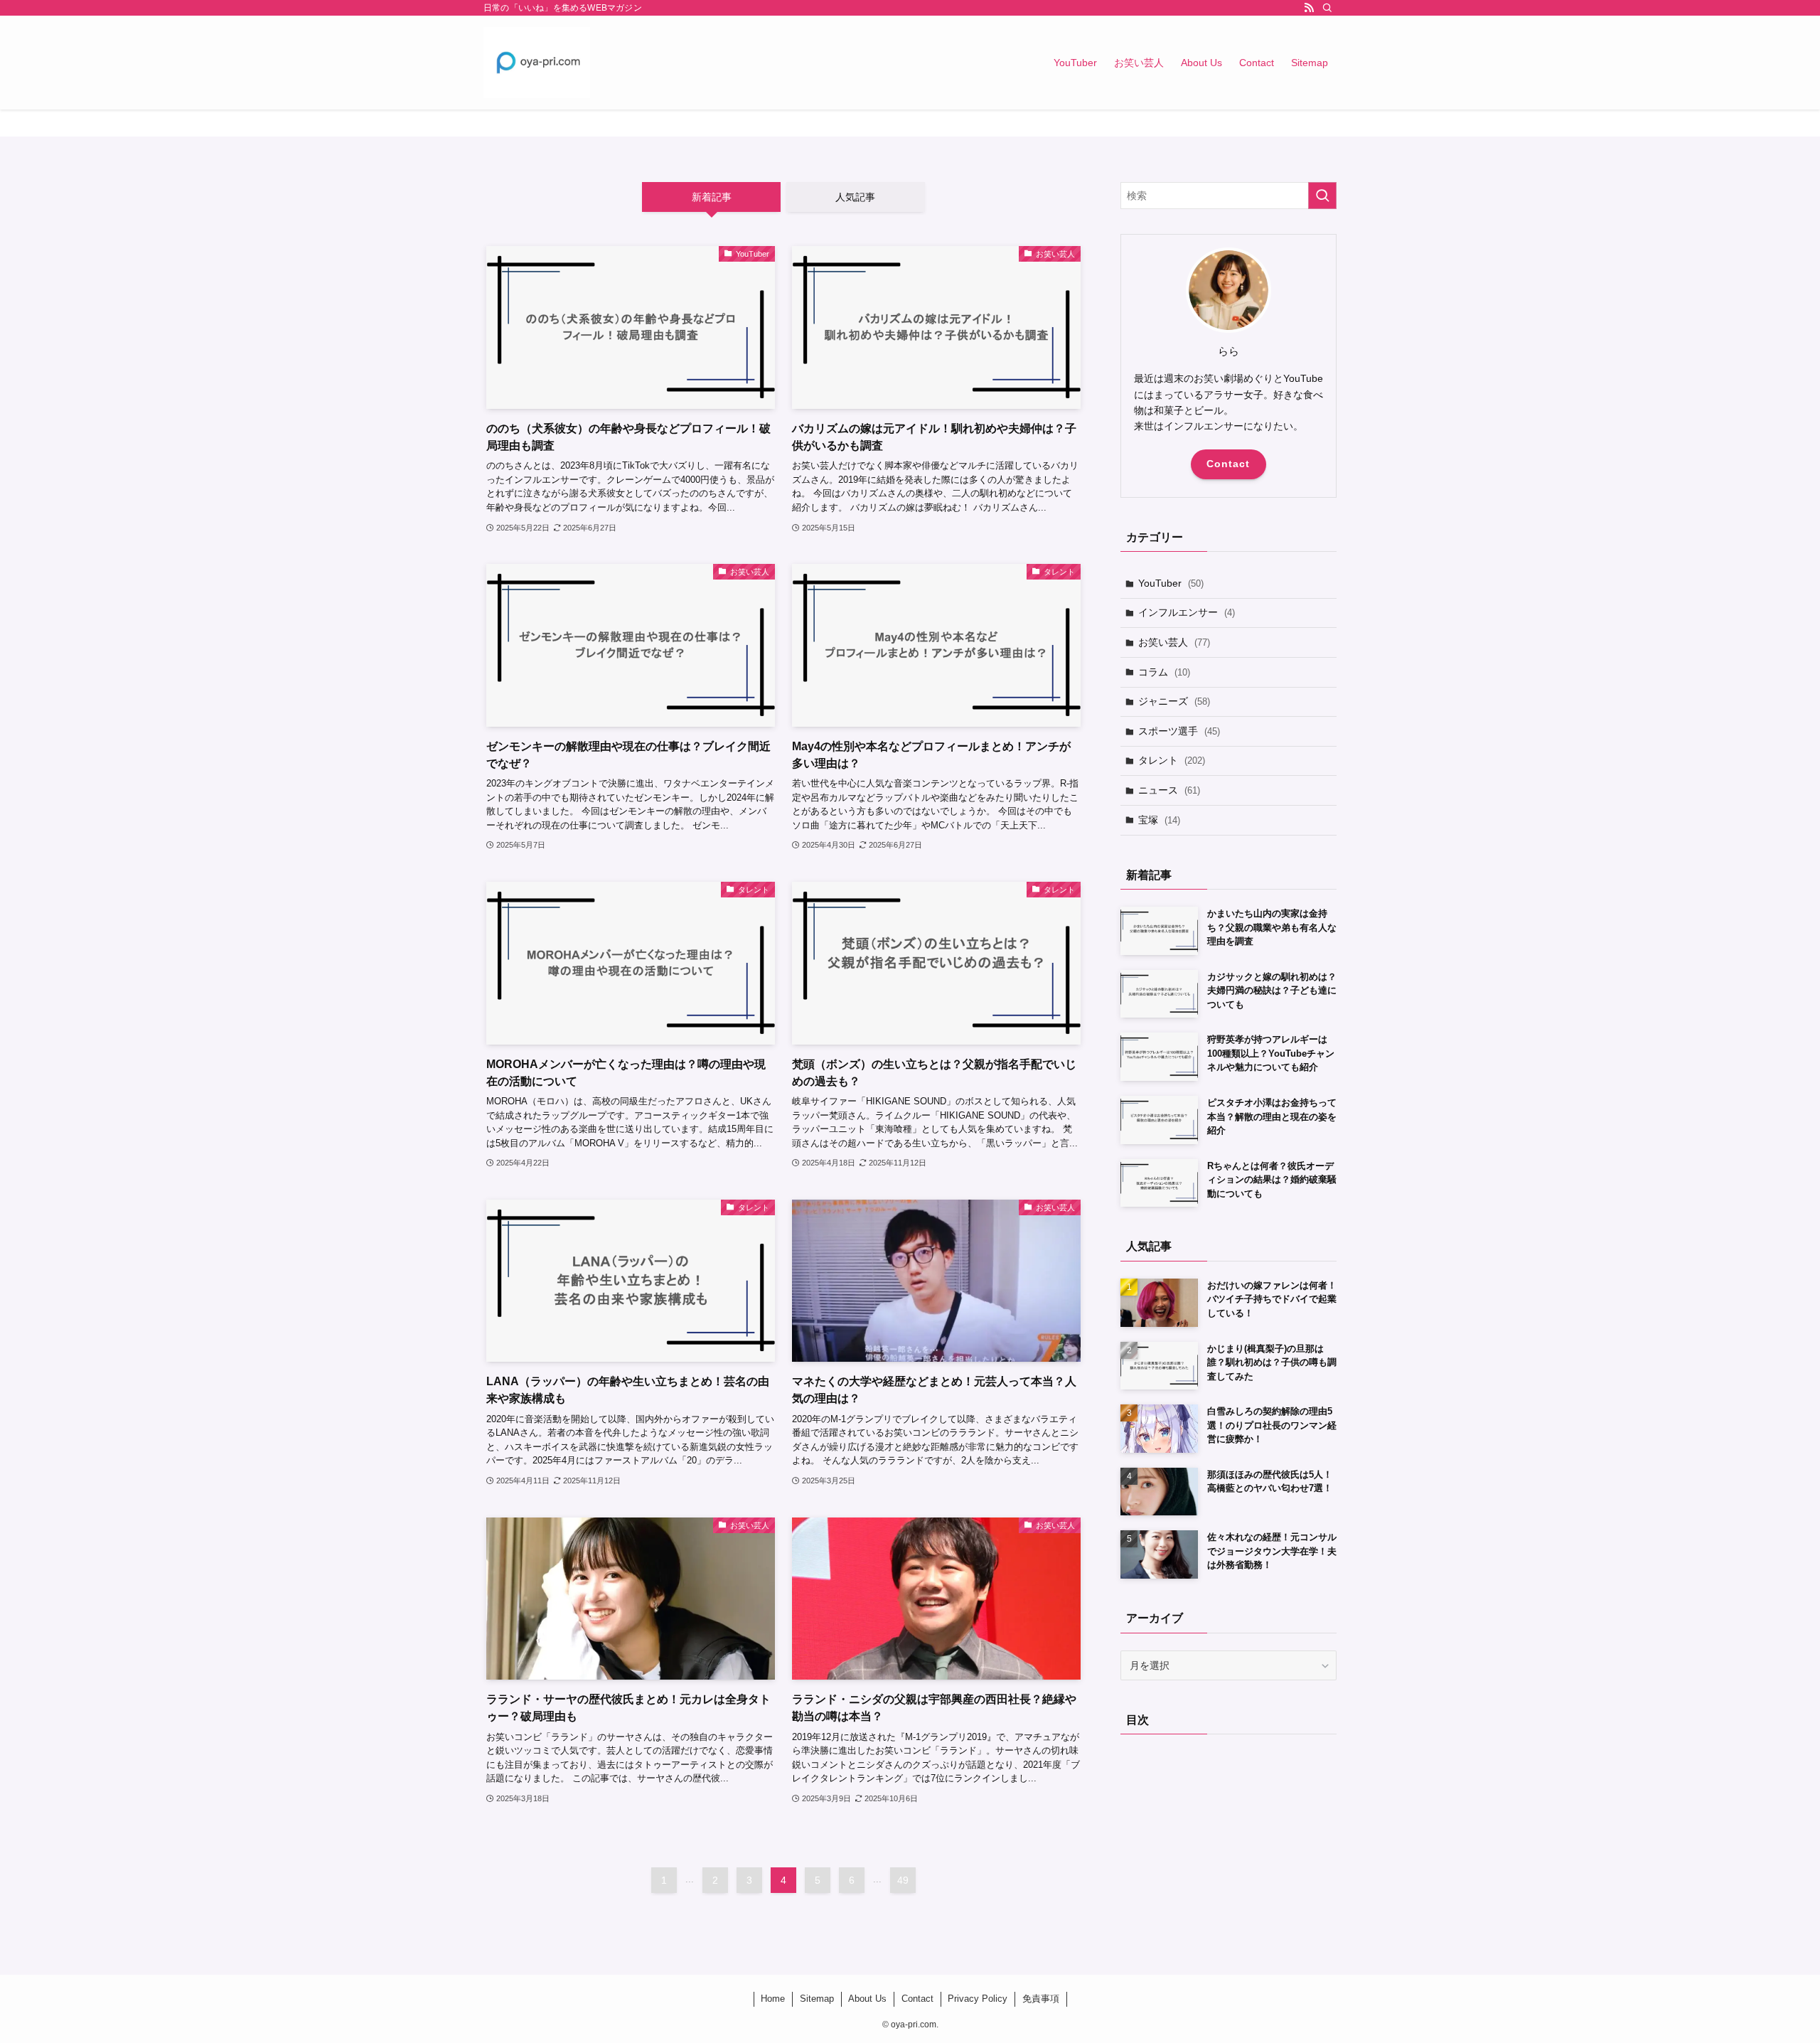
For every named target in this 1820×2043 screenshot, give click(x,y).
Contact (1228, 464)
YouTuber (1171, 583)
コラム (1164, 672)
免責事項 (1041, 1999)
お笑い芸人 (1174, 642)
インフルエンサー (1187, 612)
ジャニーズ (1174, 701)
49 (903, 1880)
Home (773, 1999)
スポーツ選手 (1179, 731)
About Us (867, 1999)
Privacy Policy (978, 1999)
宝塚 (1159, 820)
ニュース (1169, 790)
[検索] (1327, 8)
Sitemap (817, 1999)
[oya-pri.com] (537, 63)
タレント (1172, 760)
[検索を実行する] (1322, 196)
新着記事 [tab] (712, 197)
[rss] (1309, 8)
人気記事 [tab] (855, 197)
